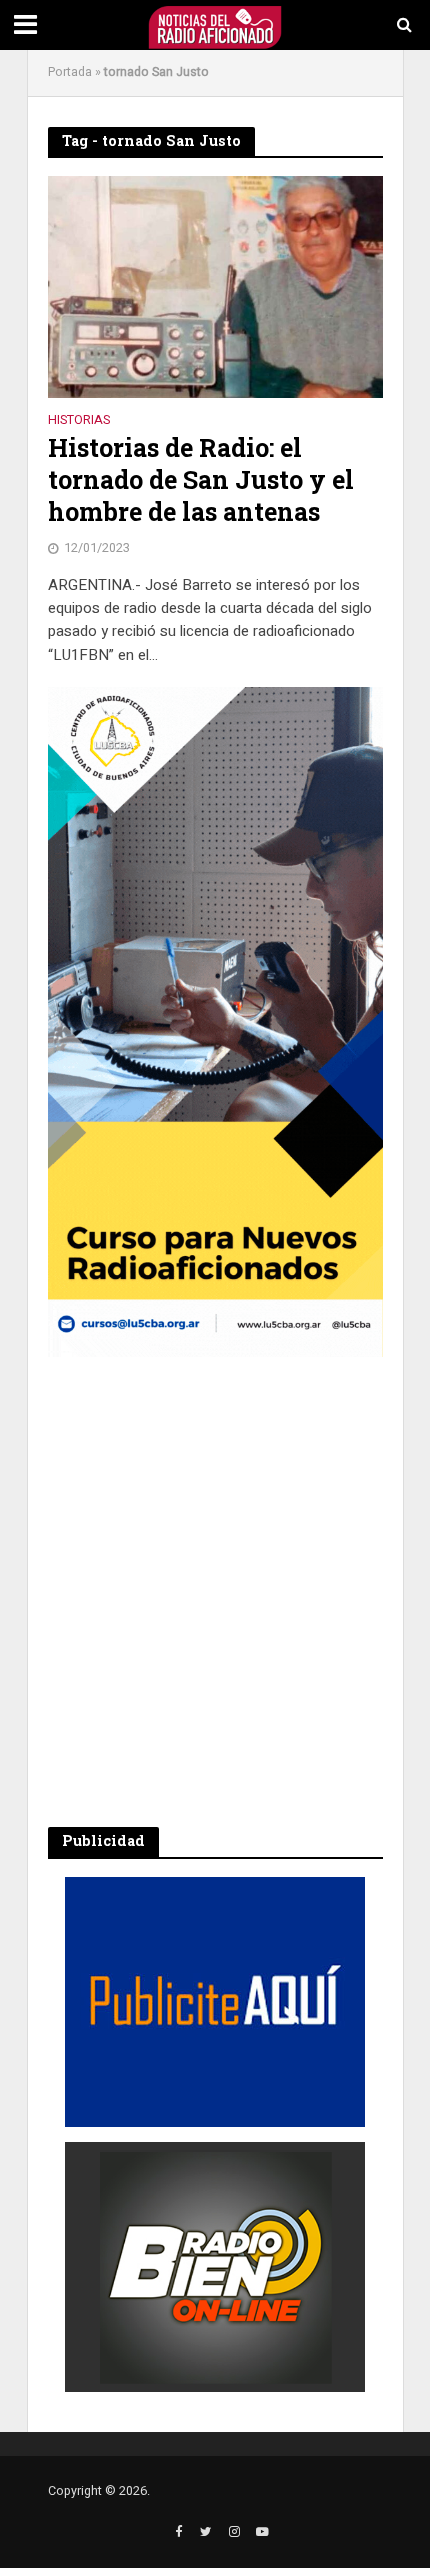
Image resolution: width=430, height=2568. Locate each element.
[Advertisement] (215, 1592)
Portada (70, 72)
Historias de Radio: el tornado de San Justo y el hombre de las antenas (201, 480)
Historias (79, 421)
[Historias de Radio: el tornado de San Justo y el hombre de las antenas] (215, 286)
